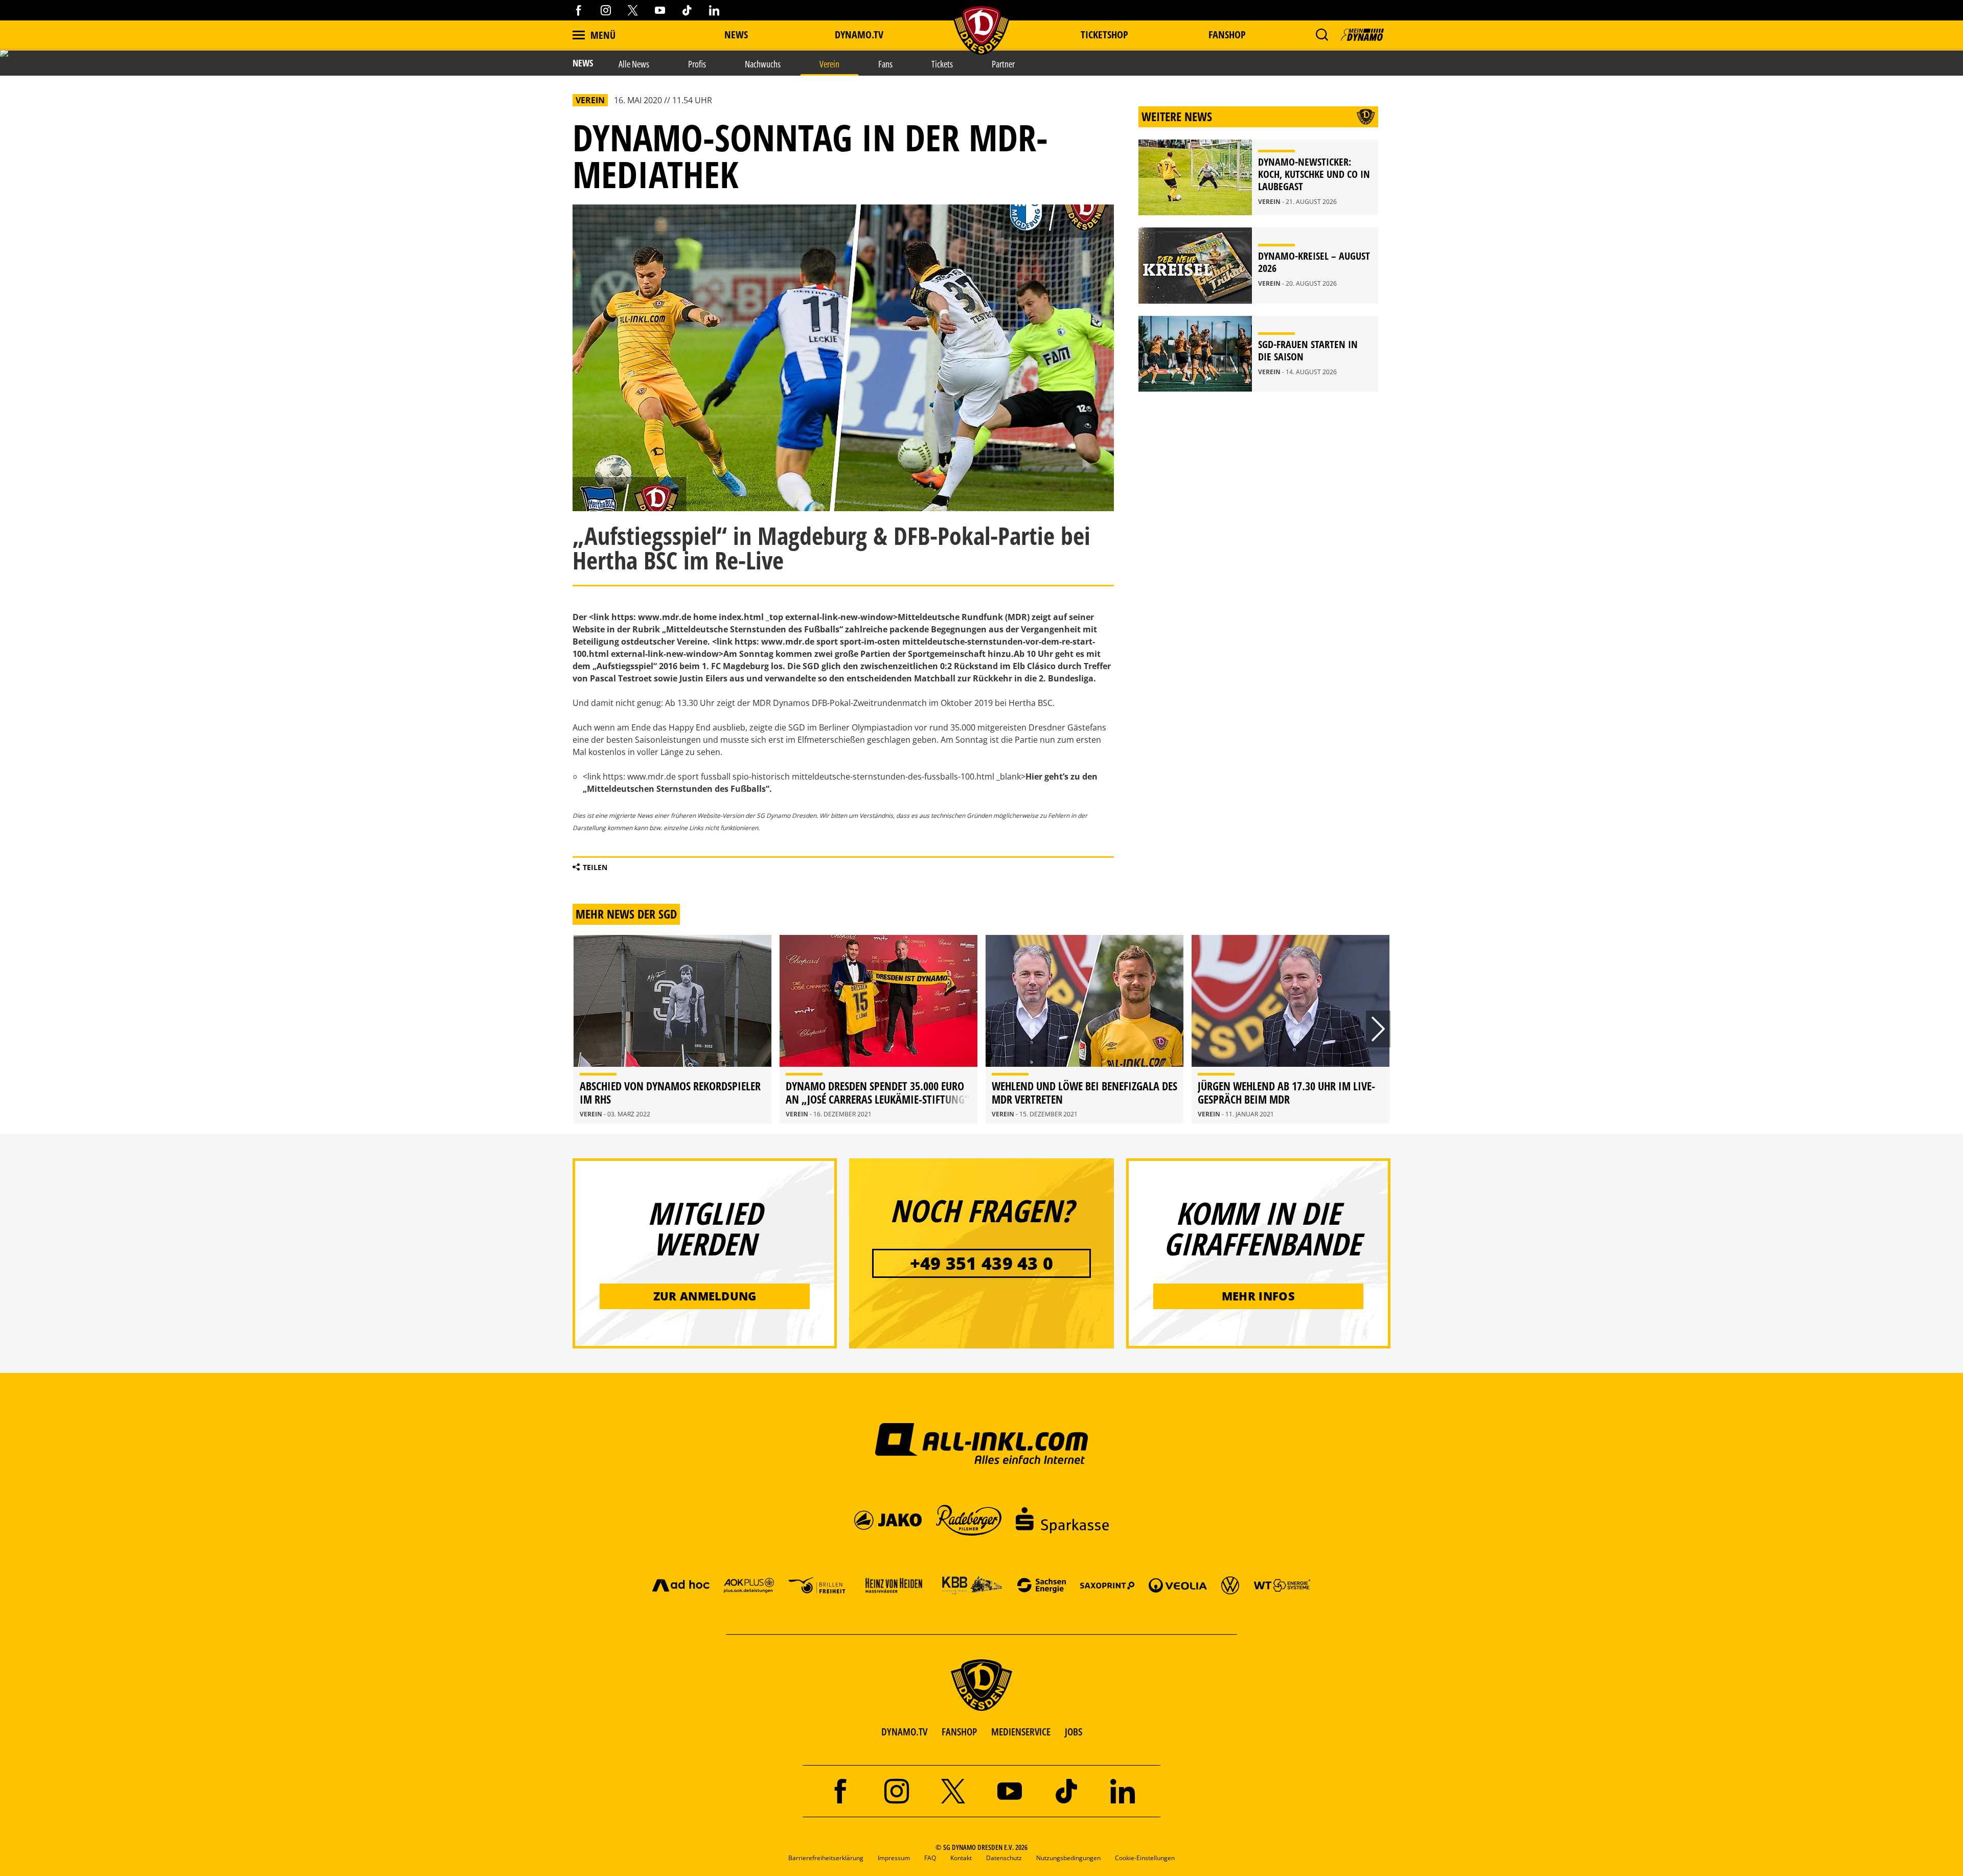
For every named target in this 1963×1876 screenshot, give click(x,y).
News (736, 35)
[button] (1322, 35)
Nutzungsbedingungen (1068, 1858)
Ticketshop (1104, 35)
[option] (672, 1029)
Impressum (894, 1858)
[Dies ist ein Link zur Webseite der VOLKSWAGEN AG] (1230, 1585)
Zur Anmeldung (705, 1296)
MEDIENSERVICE (1021, 1732)
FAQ (930, 1858)
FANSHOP (959, 1732)
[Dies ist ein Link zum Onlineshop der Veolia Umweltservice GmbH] (1178, 1585)
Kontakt (961, 1858)
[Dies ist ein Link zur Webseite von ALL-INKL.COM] (982, 1443)
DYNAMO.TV (859, 35)
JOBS (1074, 1732)
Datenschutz (1004, 1858)
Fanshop (1227, 35)
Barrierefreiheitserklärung (826, 1858)
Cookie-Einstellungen (1145, 1858)
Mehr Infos (1258, 1296)
